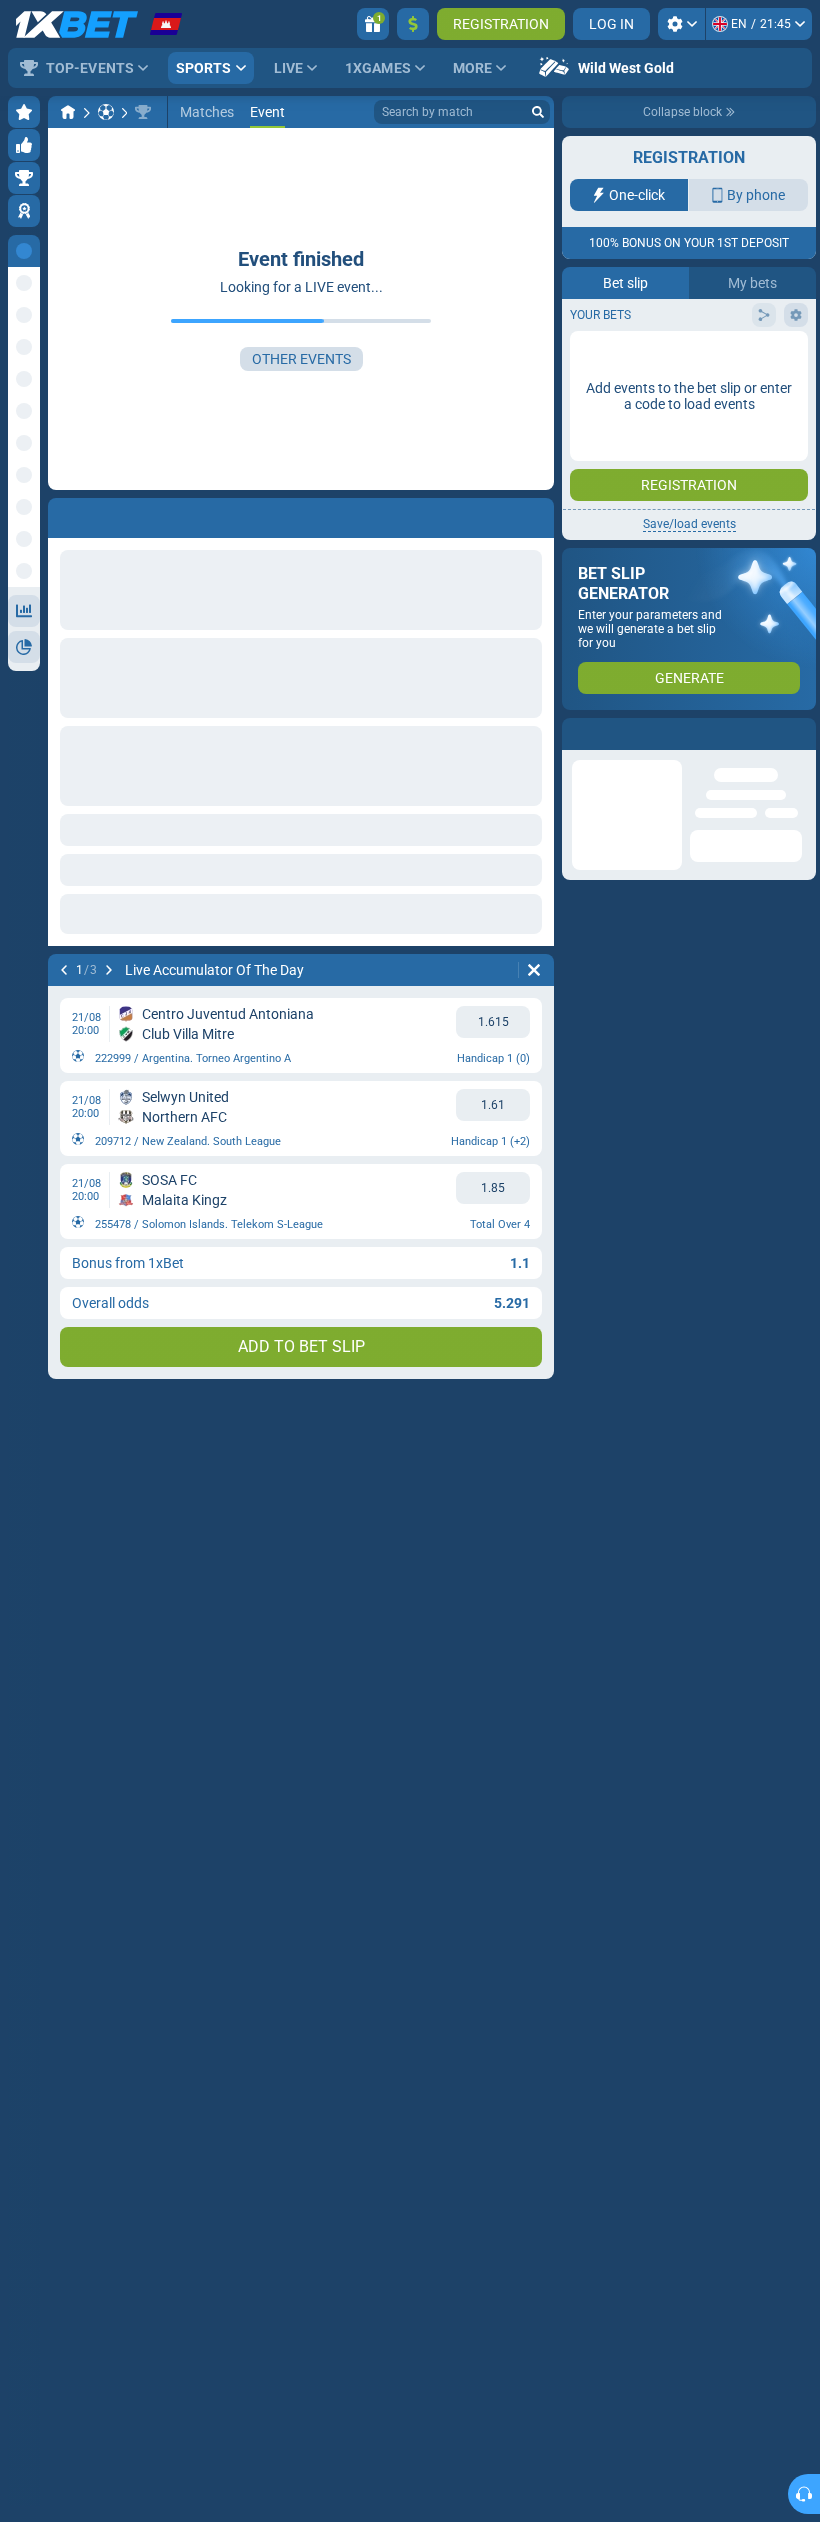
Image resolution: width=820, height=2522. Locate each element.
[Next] (109, 970)
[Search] (538, 112)
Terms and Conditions (699, 396)
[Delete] (534, 970)
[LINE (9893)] (68, 112)
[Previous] (64, 970)
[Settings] (681, 24)
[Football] (106, 112)
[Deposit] (413, 24)
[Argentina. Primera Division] (143, 112)
